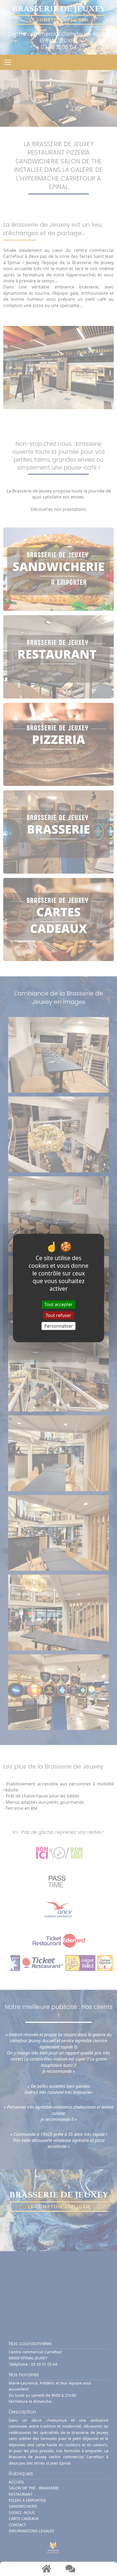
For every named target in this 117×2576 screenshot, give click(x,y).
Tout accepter (59, 1304)
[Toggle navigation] (8, 62)
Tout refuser (59, 1315)
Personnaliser (59, 1326)
